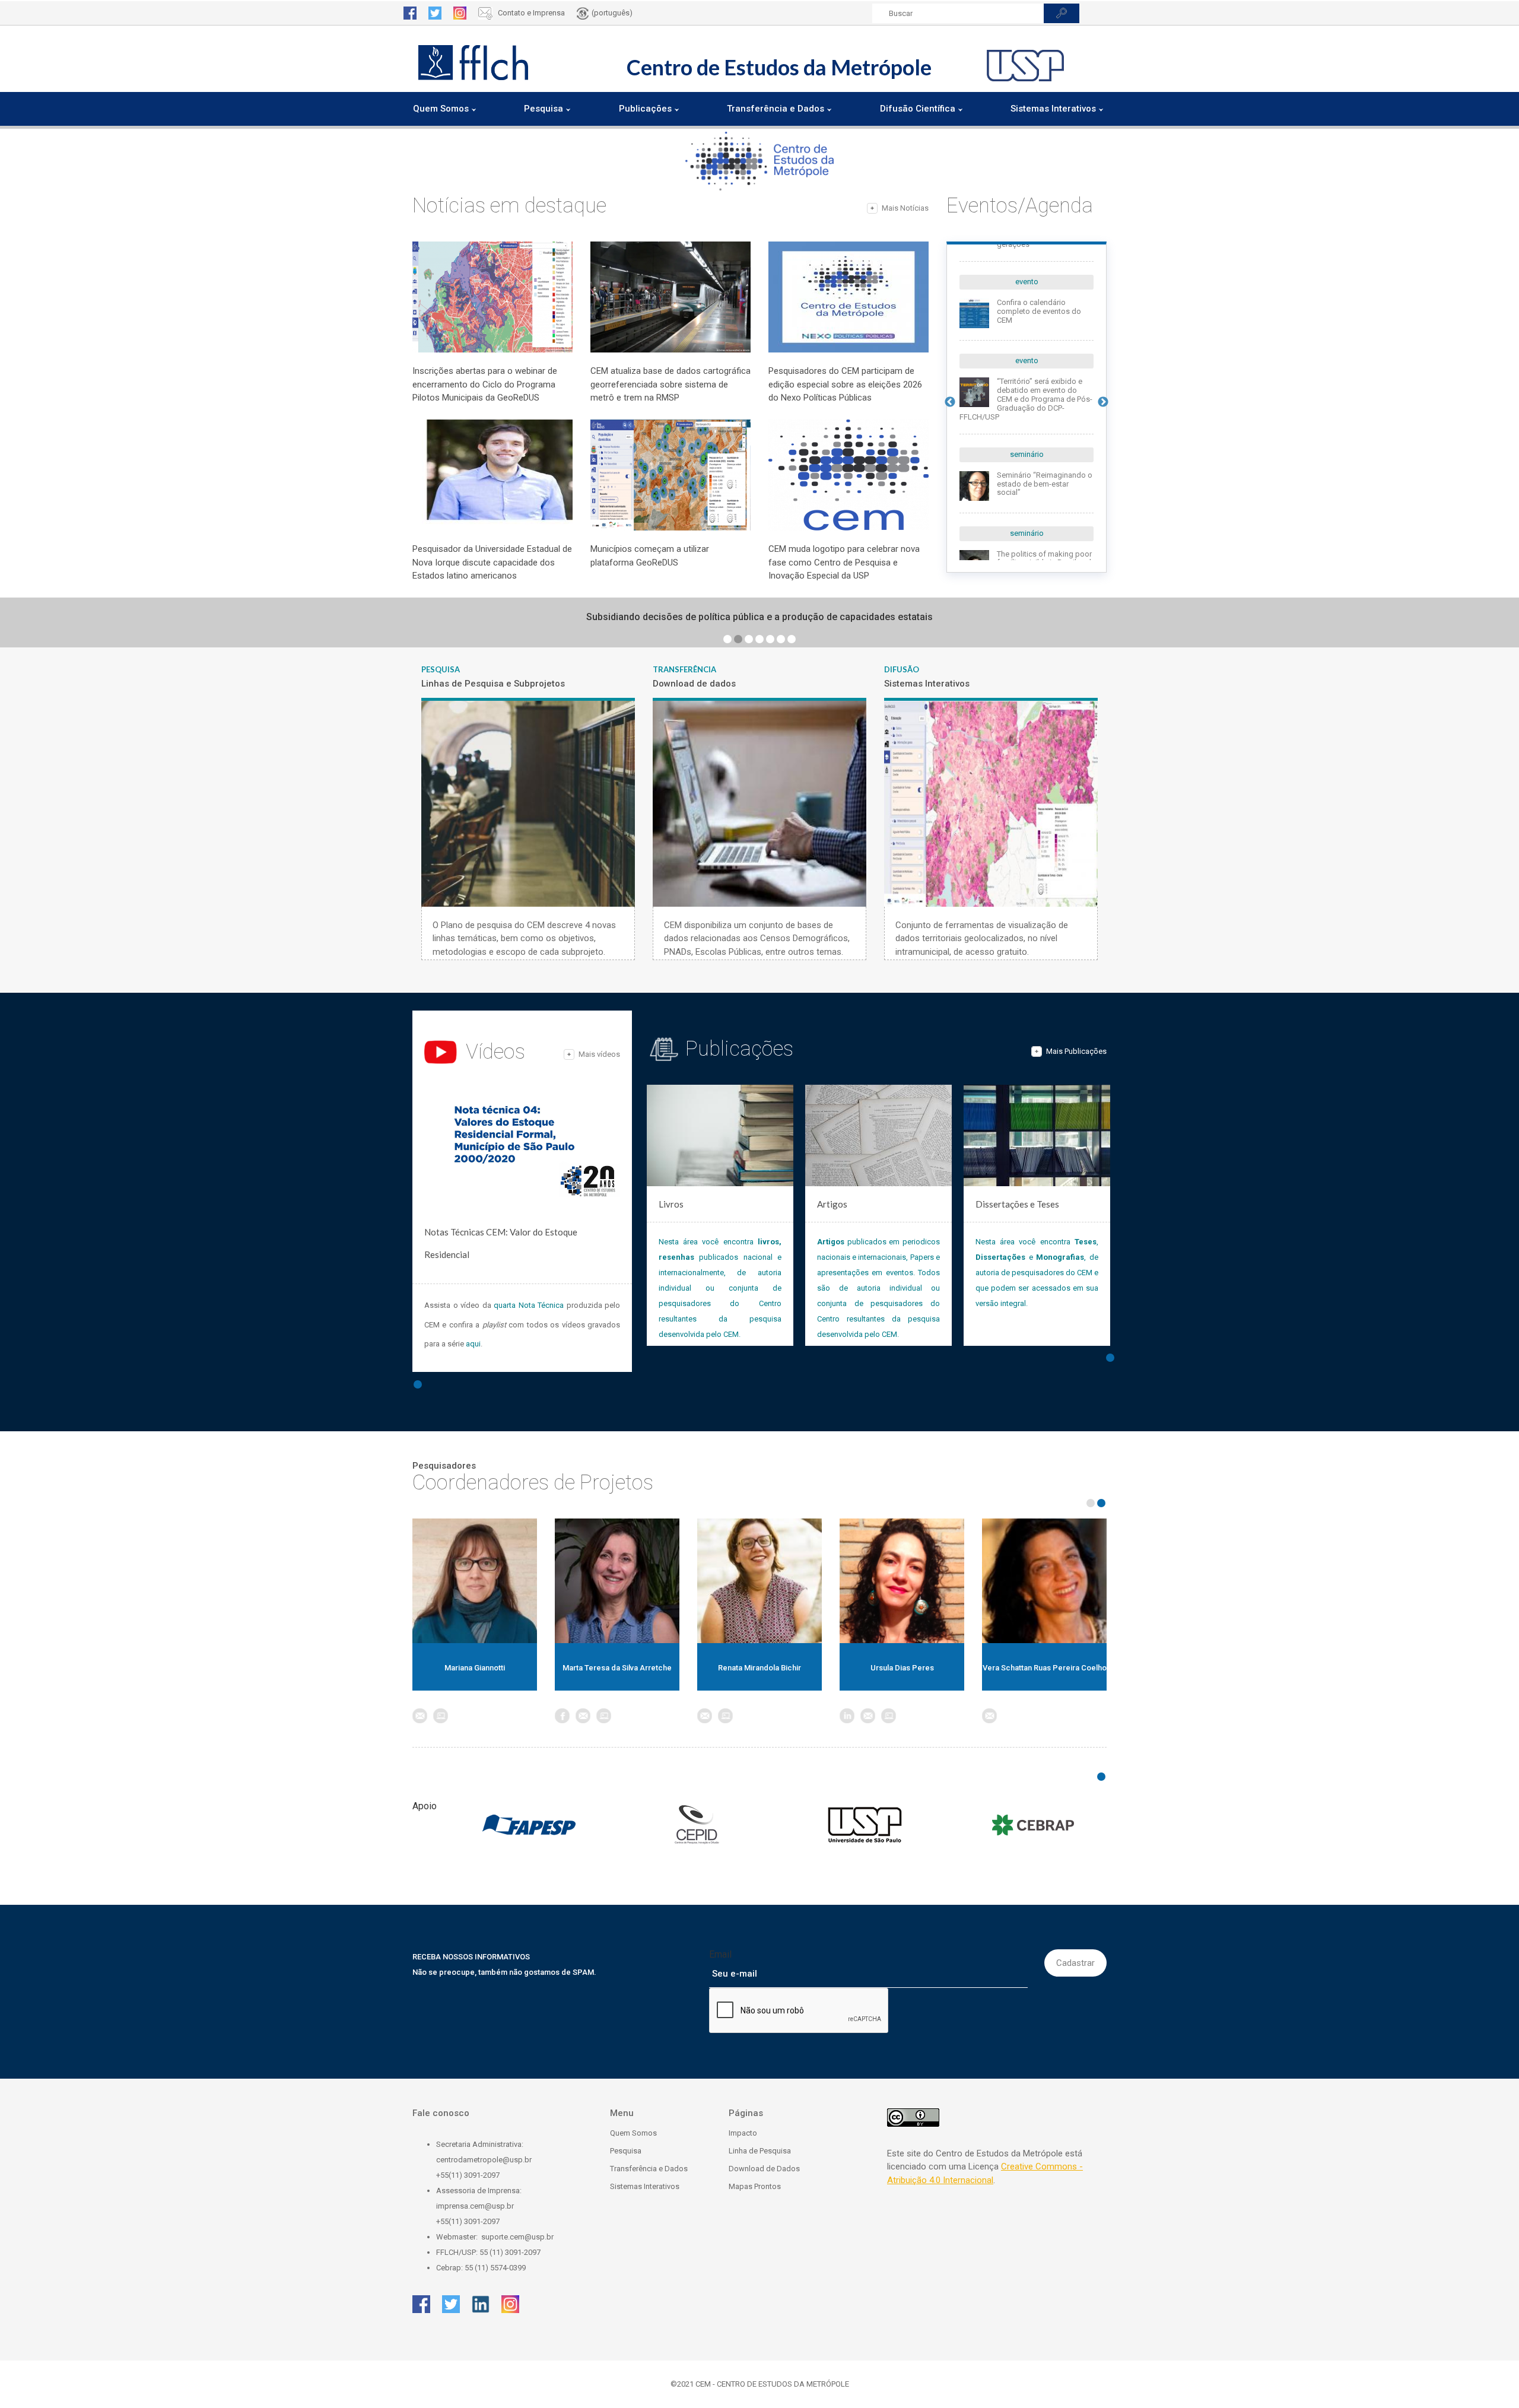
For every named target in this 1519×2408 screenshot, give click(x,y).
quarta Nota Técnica (529, 1305)
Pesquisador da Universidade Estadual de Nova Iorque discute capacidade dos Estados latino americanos (492, 562)
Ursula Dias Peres (902, 1668)
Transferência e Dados (649, 2169)
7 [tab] (792, 639)
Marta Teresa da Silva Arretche (617, 1668)
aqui (473, 1344)
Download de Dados (764, 2169)
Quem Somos (633, 2133)
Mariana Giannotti (475, 1668)
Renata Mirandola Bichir (759, 1668)
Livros (671, 1204)
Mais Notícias (905, 208)
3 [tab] (749, 639)
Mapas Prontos (755, 2186)
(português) (612, 13)
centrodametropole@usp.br (484, 2160)
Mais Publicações (1076, 1051)
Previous (950, 402)
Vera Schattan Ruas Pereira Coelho (1045, 1668)
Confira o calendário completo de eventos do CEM (1039, 311)
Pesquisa (626, 2151)
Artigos (832, 1204)
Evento (1027, 282)
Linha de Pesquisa (760, 2151)
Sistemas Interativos (645, 2186)
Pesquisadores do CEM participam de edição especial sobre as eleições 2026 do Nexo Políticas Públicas (845, 384)
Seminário (1027, 454)
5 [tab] (770, 639)
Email (720, 1954)
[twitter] (435, 13)
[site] (441, 1716)
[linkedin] (847, 1716)
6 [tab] (781, 639)
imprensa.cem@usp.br (475, 2206)
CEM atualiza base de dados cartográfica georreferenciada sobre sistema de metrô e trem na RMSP (670, 384)
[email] (420, 1716)
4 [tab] (759, 639)
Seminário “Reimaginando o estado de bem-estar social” (1045, 484)
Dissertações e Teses (1017, 1204)
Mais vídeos (599, 1054)
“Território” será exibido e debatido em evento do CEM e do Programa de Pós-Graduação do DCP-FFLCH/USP (1026, 399)
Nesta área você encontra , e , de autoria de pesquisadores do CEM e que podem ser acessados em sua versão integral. (1037, 1273)
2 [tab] (738, 639)
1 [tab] (727, 639)
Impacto (743, 2133)
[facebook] (410, 13)
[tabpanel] (759, 617)
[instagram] (460, 13)
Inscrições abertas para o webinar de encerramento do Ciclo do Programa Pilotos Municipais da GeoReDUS (485, 384)
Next (1103, 402)
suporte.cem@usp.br (517, 2237)
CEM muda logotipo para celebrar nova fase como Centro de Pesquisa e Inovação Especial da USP (844, 562)
